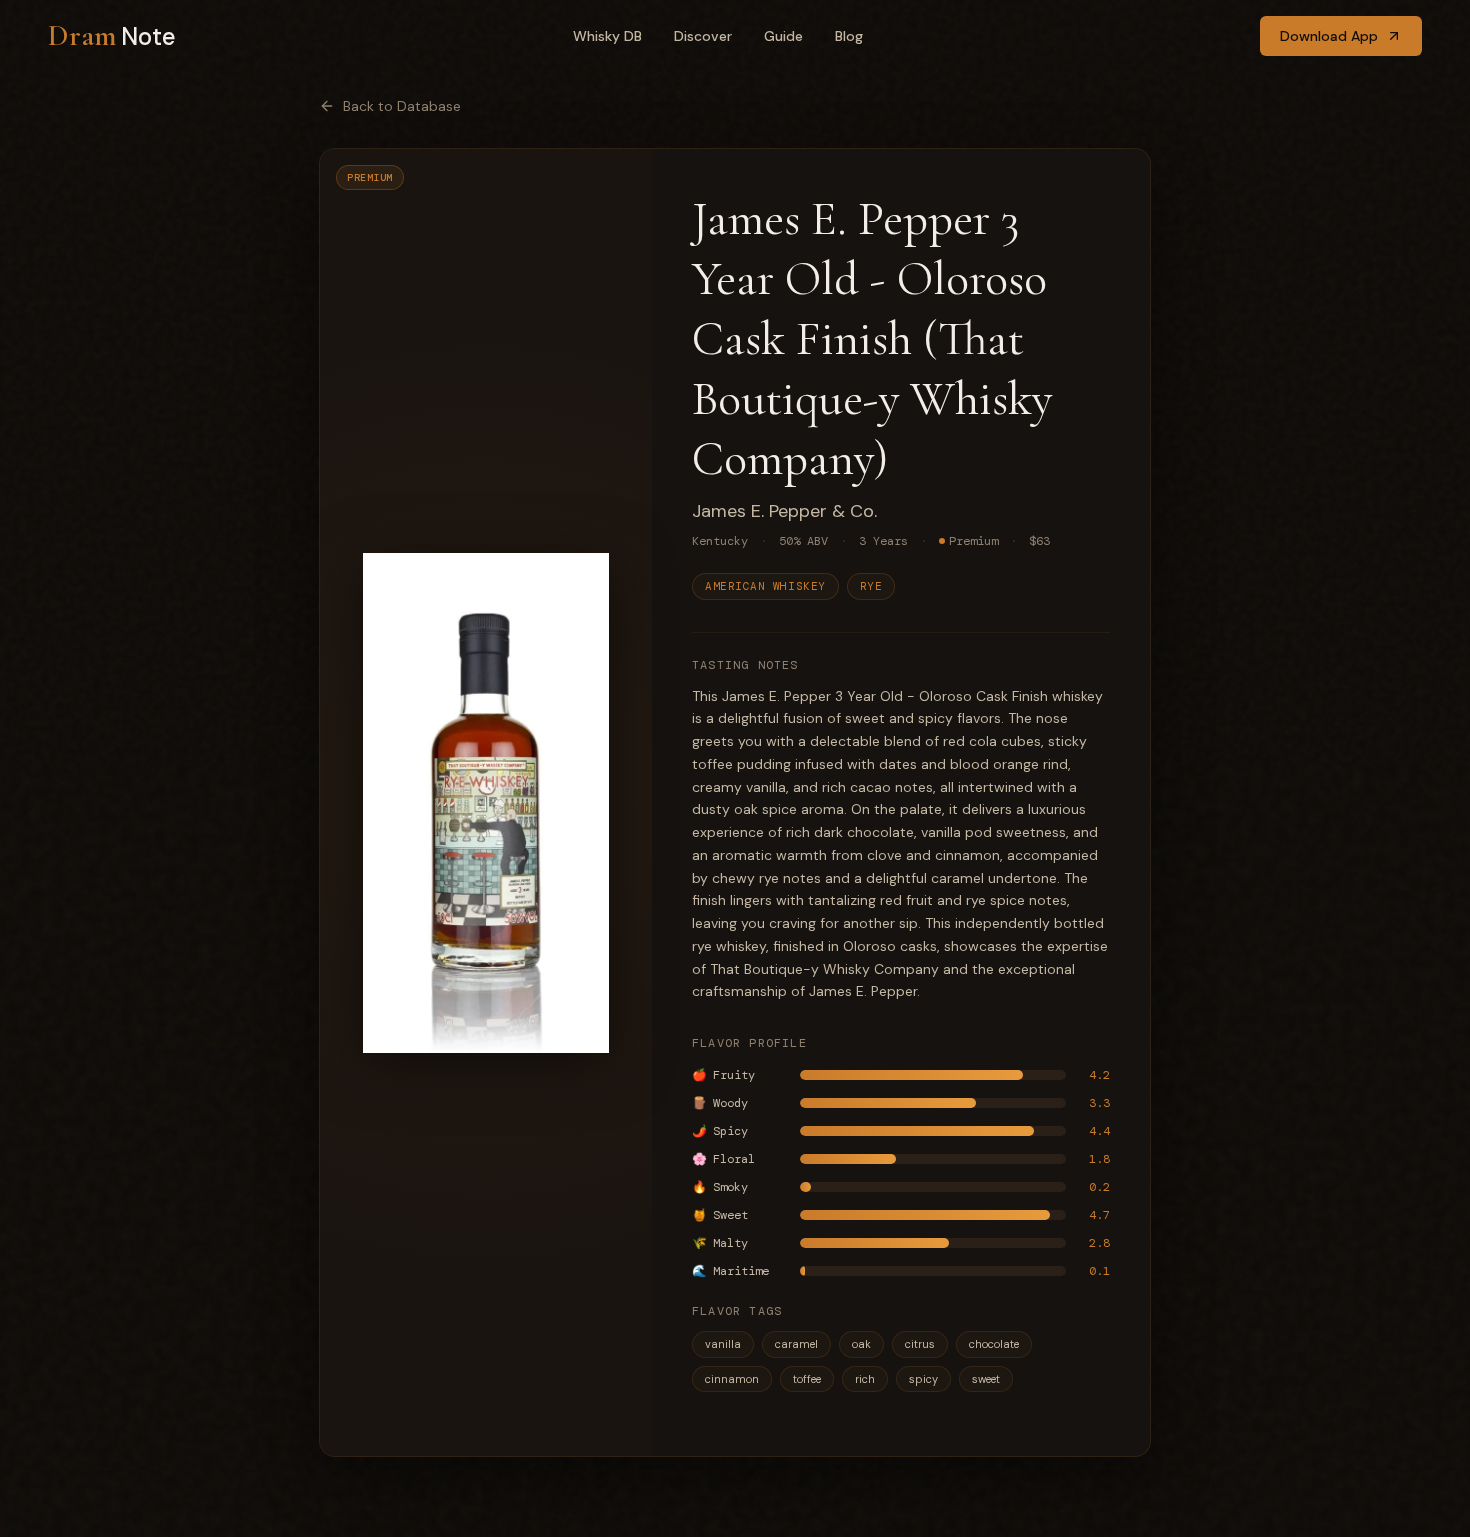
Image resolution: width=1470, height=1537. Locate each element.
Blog (849, 36)
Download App (1329, 36)
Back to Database (402, 106)
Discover (703, 36)
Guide (783, 36)
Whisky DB (607, 36)
